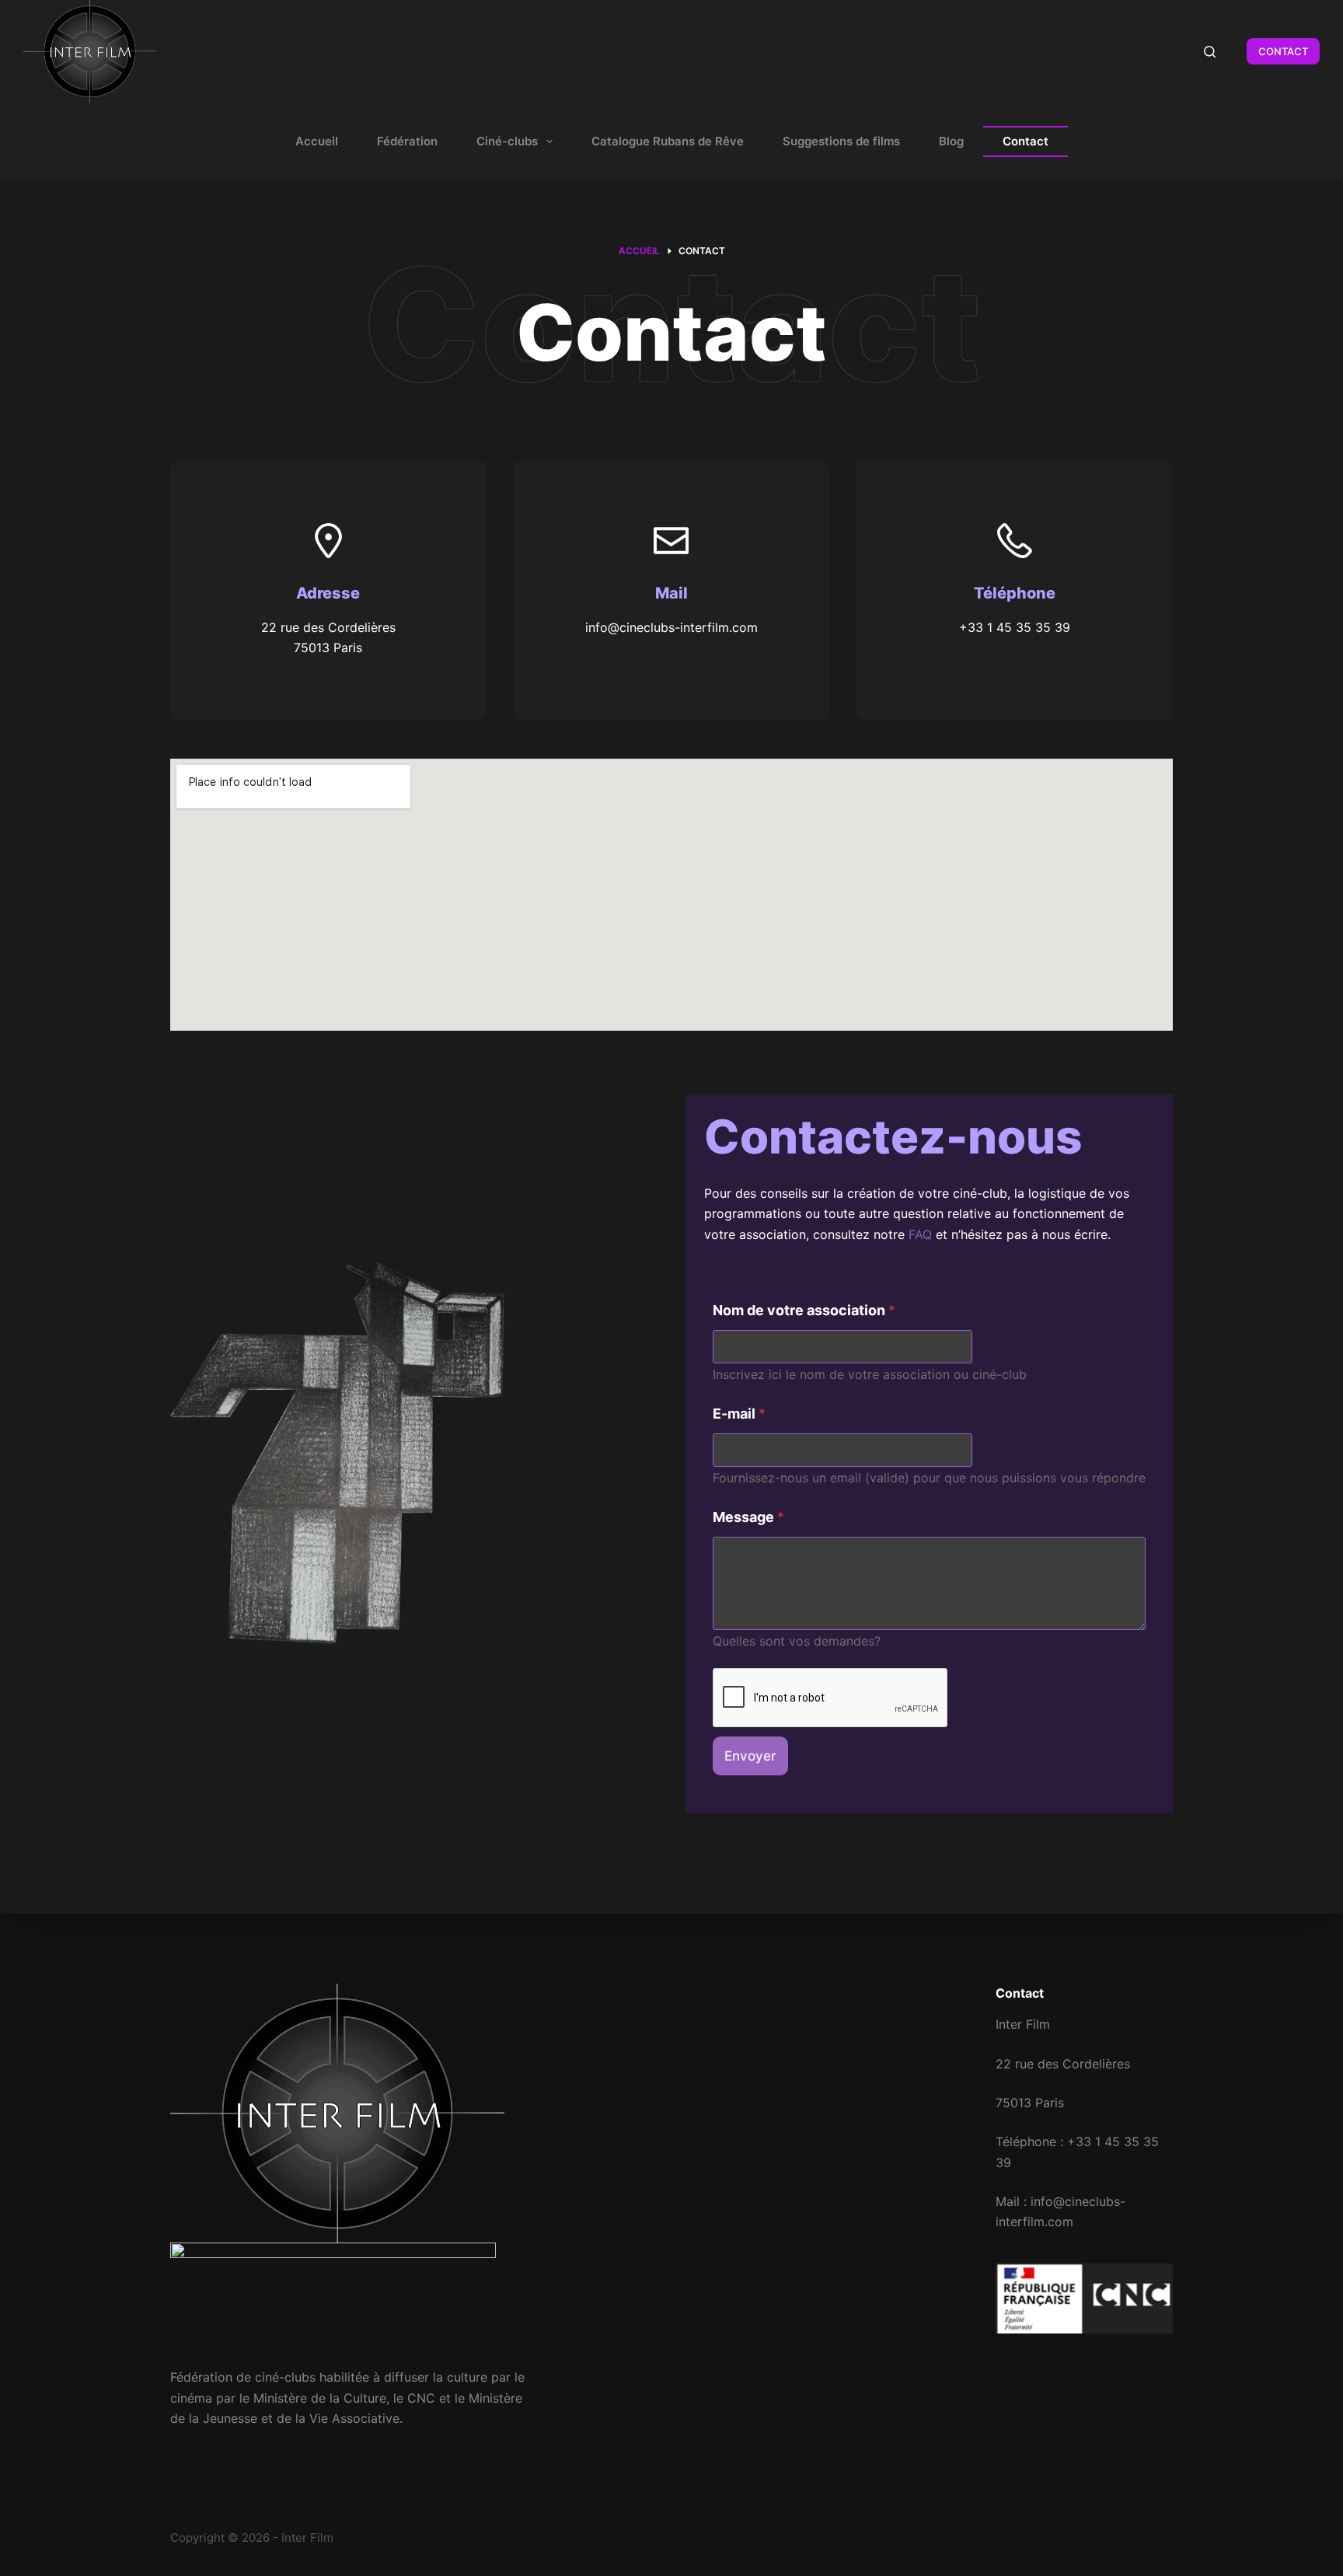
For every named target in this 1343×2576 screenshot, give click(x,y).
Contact (1026, 141)
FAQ (920, 1234)
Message (748, 1517)
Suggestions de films (841, 141)
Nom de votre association (804, 1310)
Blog (951, 141)
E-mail (739, 1414)
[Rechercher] (1210, 52)
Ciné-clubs (507, 141)
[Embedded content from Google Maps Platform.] (671, 895)
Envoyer (750, 1756)
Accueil (317, 141)
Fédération (407, 141)
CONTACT (1283, 51)
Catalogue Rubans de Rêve (668, 141)
